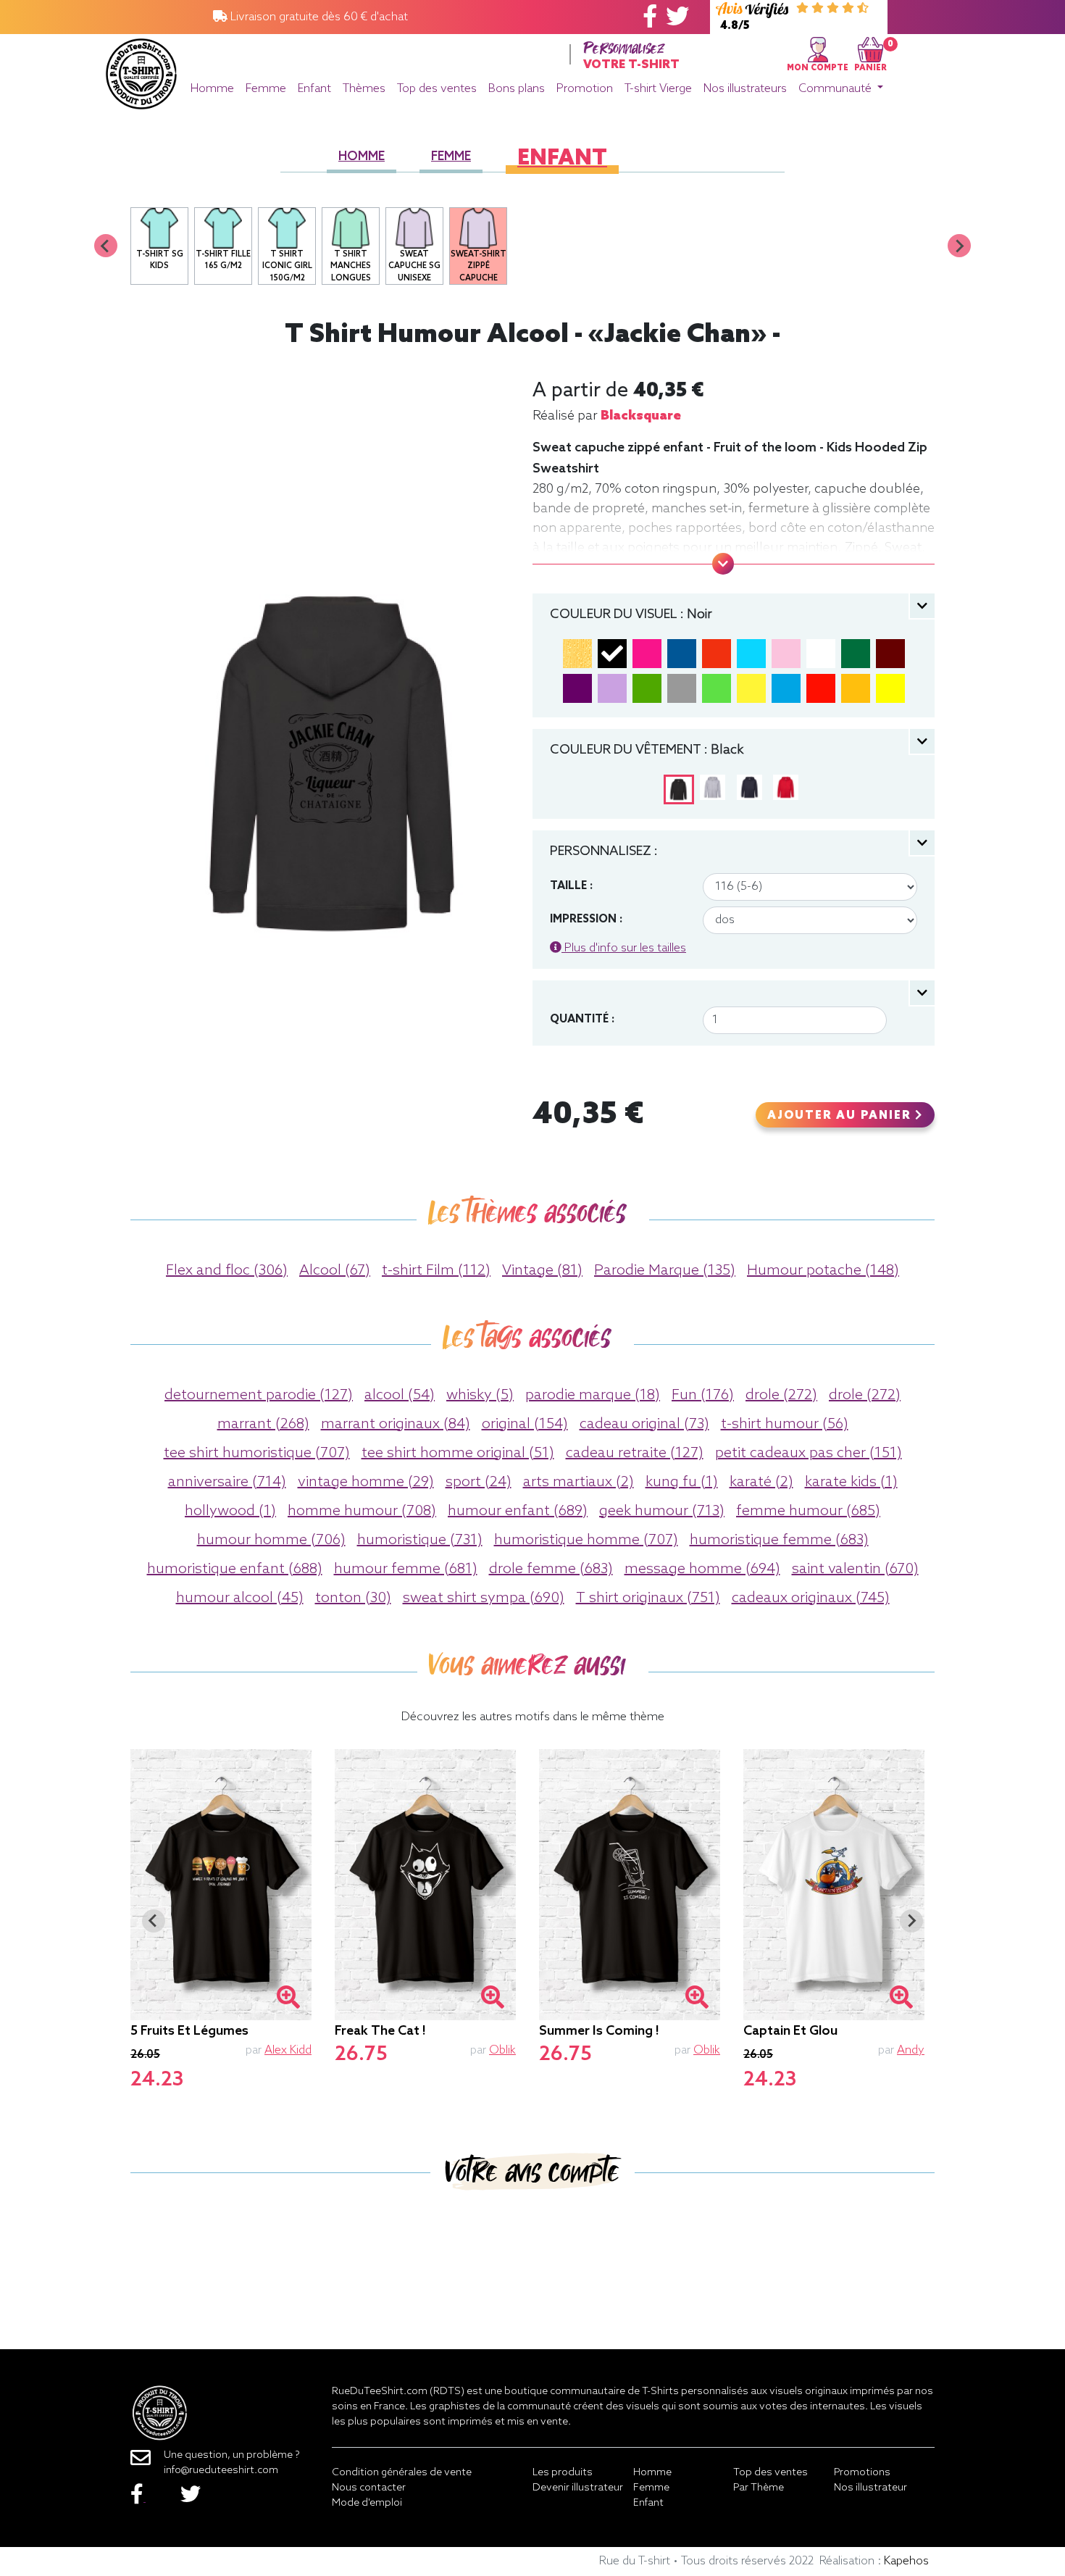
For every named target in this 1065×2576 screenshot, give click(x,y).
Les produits (563, 2473)
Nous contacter (369, 2488)
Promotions (862, 2473)
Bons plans (517, 89)
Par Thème (759, 2488)
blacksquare (641, 416)
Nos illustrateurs (745, 89)
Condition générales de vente (402, 2473)
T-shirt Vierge (658, 89)
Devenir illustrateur (578, 2488)
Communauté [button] (836, 89)
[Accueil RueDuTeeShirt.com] (141, 70)
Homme (212, 89)
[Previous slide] (106, 246)
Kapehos (906, 2561)
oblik (502, 2050)
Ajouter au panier (841, 1116)
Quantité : (582, 1020)
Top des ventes (437, 89)
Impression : (586, 920)
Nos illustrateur (870, 2488)
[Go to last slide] (154, 1921)
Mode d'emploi (367, 2503)
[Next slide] (959, 246)
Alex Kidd (288, 2050)
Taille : (571, 886)
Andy (911, 2050)
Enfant (314, 89)
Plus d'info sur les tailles (624, 948)
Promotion (585, 89)
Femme (266, 89)
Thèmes (364, 89)
